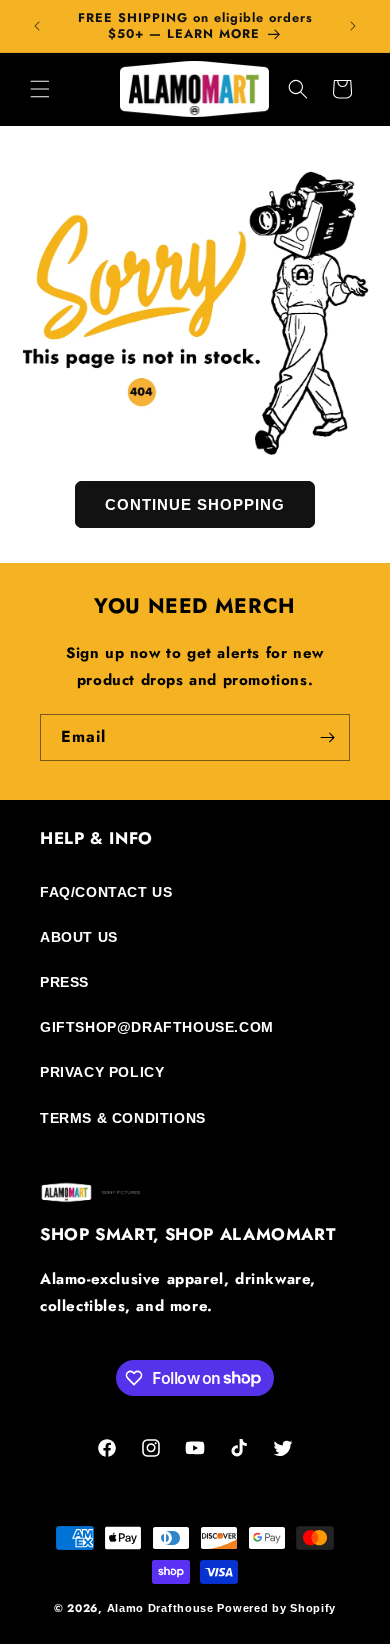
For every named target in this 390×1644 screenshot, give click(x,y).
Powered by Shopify (276, 1608)
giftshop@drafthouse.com (157, 1027)
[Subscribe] (327, 737)
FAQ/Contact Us (106, 892)
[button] (40, 89)
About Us (79, 937)
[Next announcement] (353, 26)
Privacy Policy (102, 1072)
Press (64, 982)
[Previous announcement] (37, 26)
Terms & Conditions (123, 1118)
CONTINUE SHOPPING (195, 503)
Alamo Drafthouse (160, 1608)
